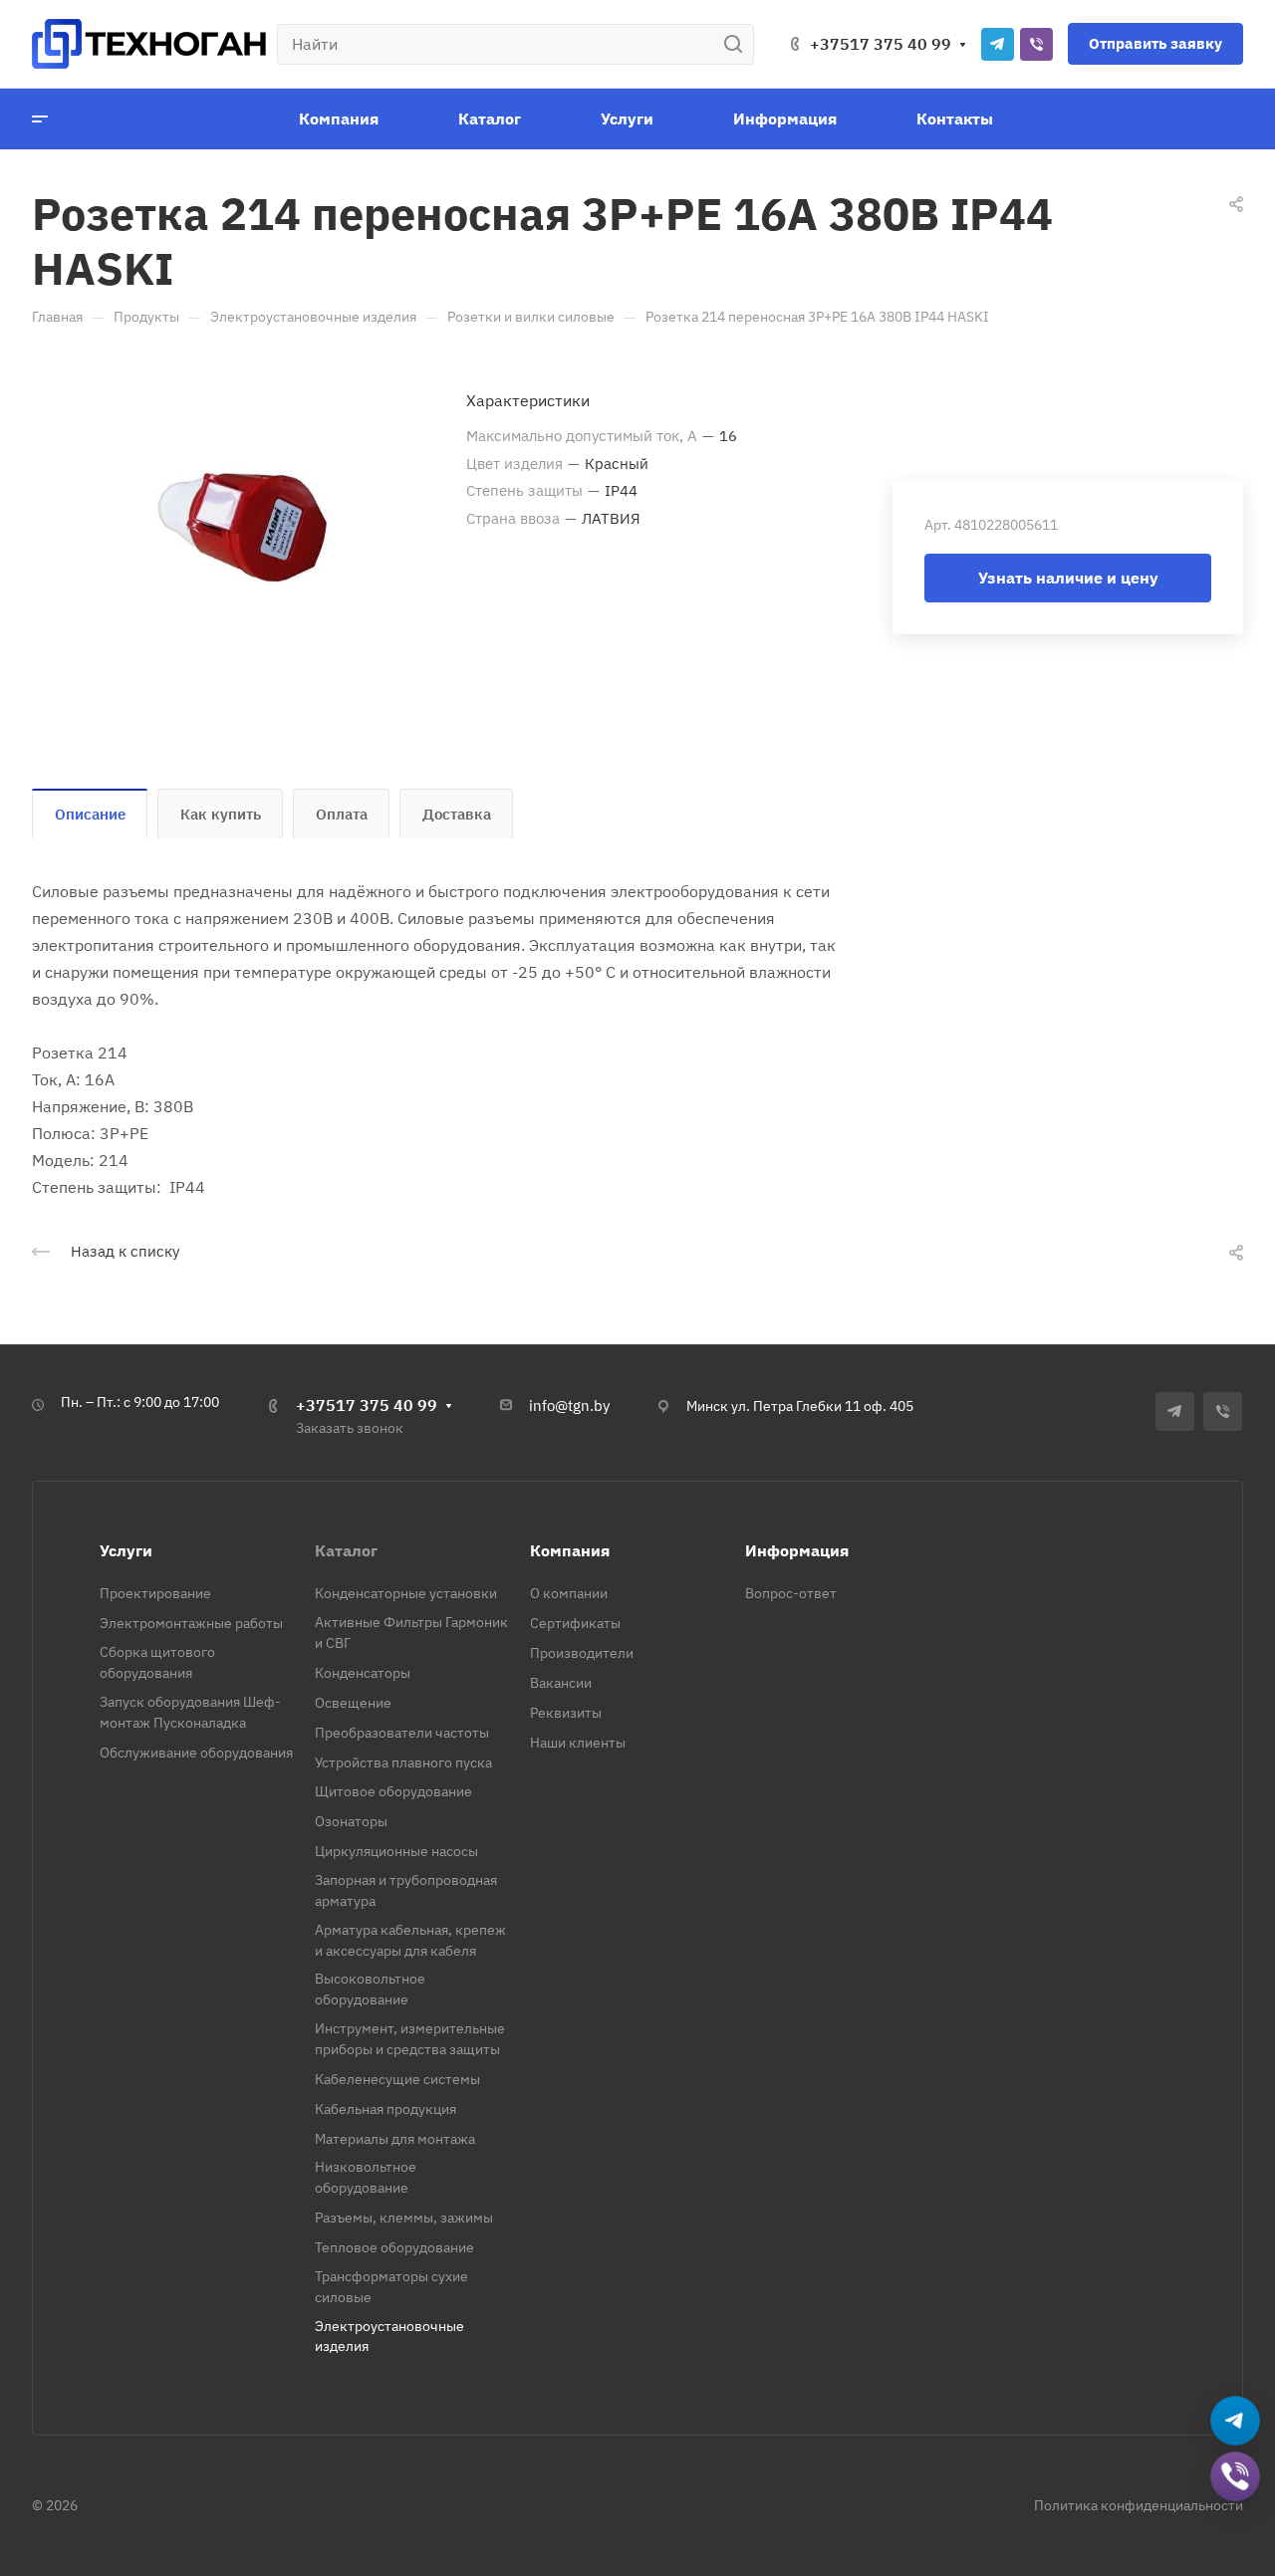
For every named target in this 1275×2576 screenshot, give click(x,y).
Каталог (346, 1550)
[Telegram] (998, 44)
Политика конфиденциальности (1139, 2505)
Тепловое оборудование (394, 2247)
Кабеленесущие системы (397, 2079)
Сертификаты (575, 1623)
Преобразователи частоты (402, 1733)
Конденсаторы (363, 1673)
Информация (797, 1550)
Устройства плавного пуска (403, 1762)
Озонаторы (351, 1821)
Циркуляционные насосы (396, 1851)
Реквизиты (566, 1713)
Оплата (342, 814)
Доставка (457, 814)
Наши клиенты (578, 1743)
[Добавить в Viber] (1235, 2477)
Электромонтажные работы (191, 1623)
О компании (569, 1593)
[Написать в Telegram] (1235, 2422)
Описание (90, 814)
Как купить (221, 814)
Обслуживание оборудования (196, 1753)
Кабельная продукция (385, 2109)
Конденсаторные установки (406, 1593)
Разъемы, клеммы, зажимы (404, 2218)
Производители (582, 1653)
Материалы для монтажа (395, 2139)
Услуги (126, 1550)
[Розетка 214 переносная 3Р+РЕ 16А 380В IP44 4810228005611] (249, 524)
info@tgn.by (569, 1405)
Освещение (353, 1703)
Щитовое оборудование (393, 1791)
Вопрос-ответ (791, 1593)
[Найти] (739, 44)
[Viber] (1036, 44)
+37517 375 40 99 (881, 44)
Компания (570, 1550)
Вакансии (561, 1683)
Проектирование (155, 1593)
